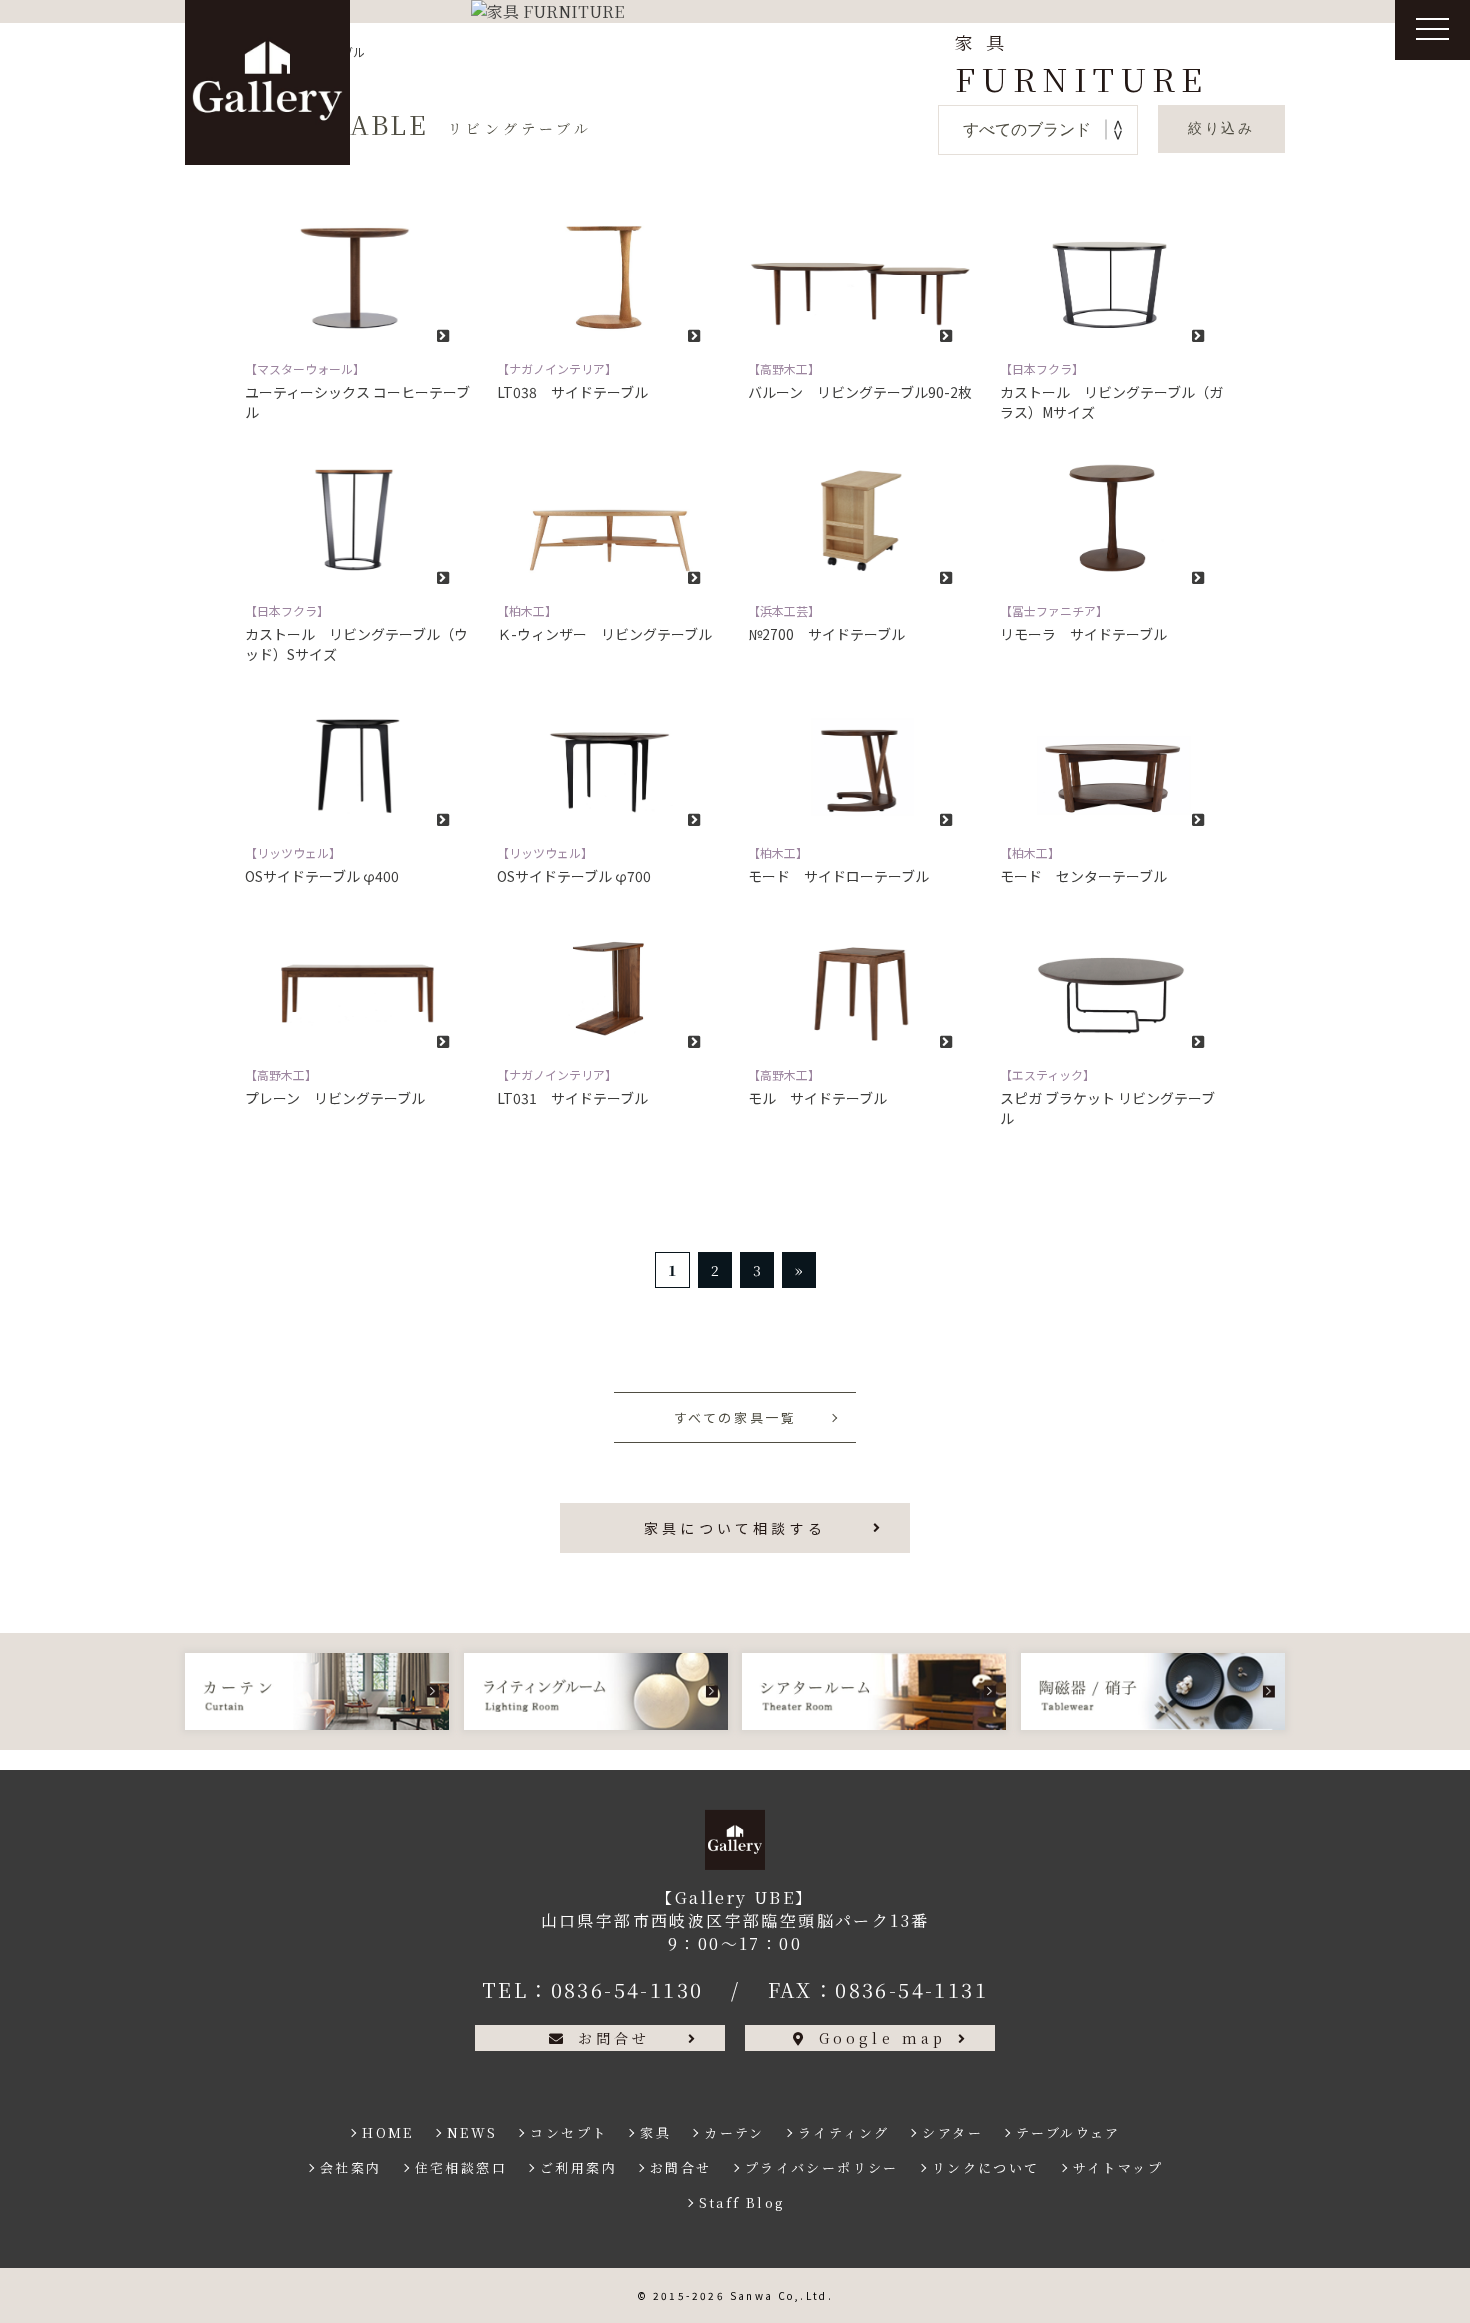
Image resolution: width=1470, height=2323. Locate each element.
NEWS (472, 2132)
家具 (655, 2132)
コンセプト (568, 2132)
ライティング (843, 2132)
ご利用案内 (578, 2167)
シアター (952, 2132)
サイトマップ (1118, 2167)
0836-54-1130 (627, 1989)
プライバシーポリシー (822, 2167)
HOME (388, 2132)
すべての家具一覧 (735, 1417)
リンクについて (986, 2167)
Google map (883, 2038)
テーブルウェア (1068, 2132)
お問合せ (614, 2038)
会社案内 (351, 2167)
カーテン (734, 2132)
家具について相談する (735, 1528)
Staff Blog (742, 2202)
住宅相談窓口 (461, 2167)
